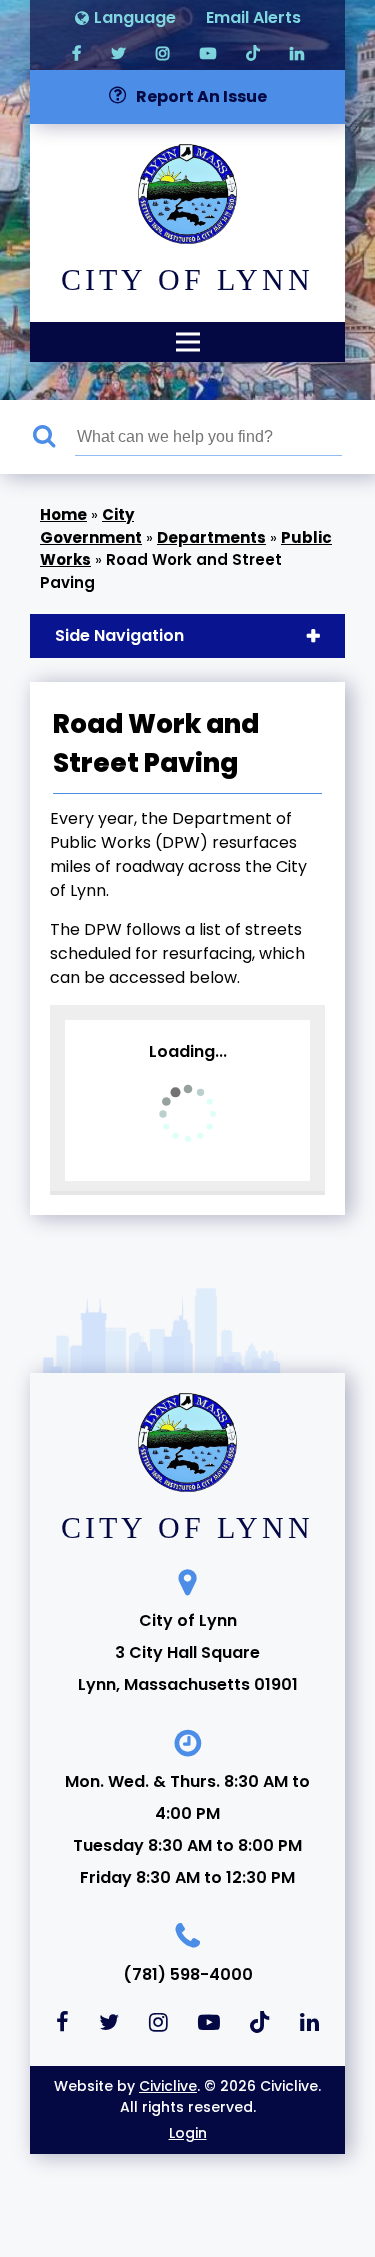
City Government (91, 526)
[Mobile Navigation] (187, 342)
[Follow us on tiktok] (253, 52)
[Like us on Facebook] (76, 52)
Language (135, 17)
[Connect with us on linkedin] (297, 52)
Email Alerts (253, 17)
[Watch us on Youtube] (208, 52)
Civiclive (168, 2086)
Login (188, 2133)
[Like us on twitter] (118, 52)
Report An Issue (201, 96)
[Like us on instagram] (163, 52)
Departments (211, 537)
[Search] (54, 437)
